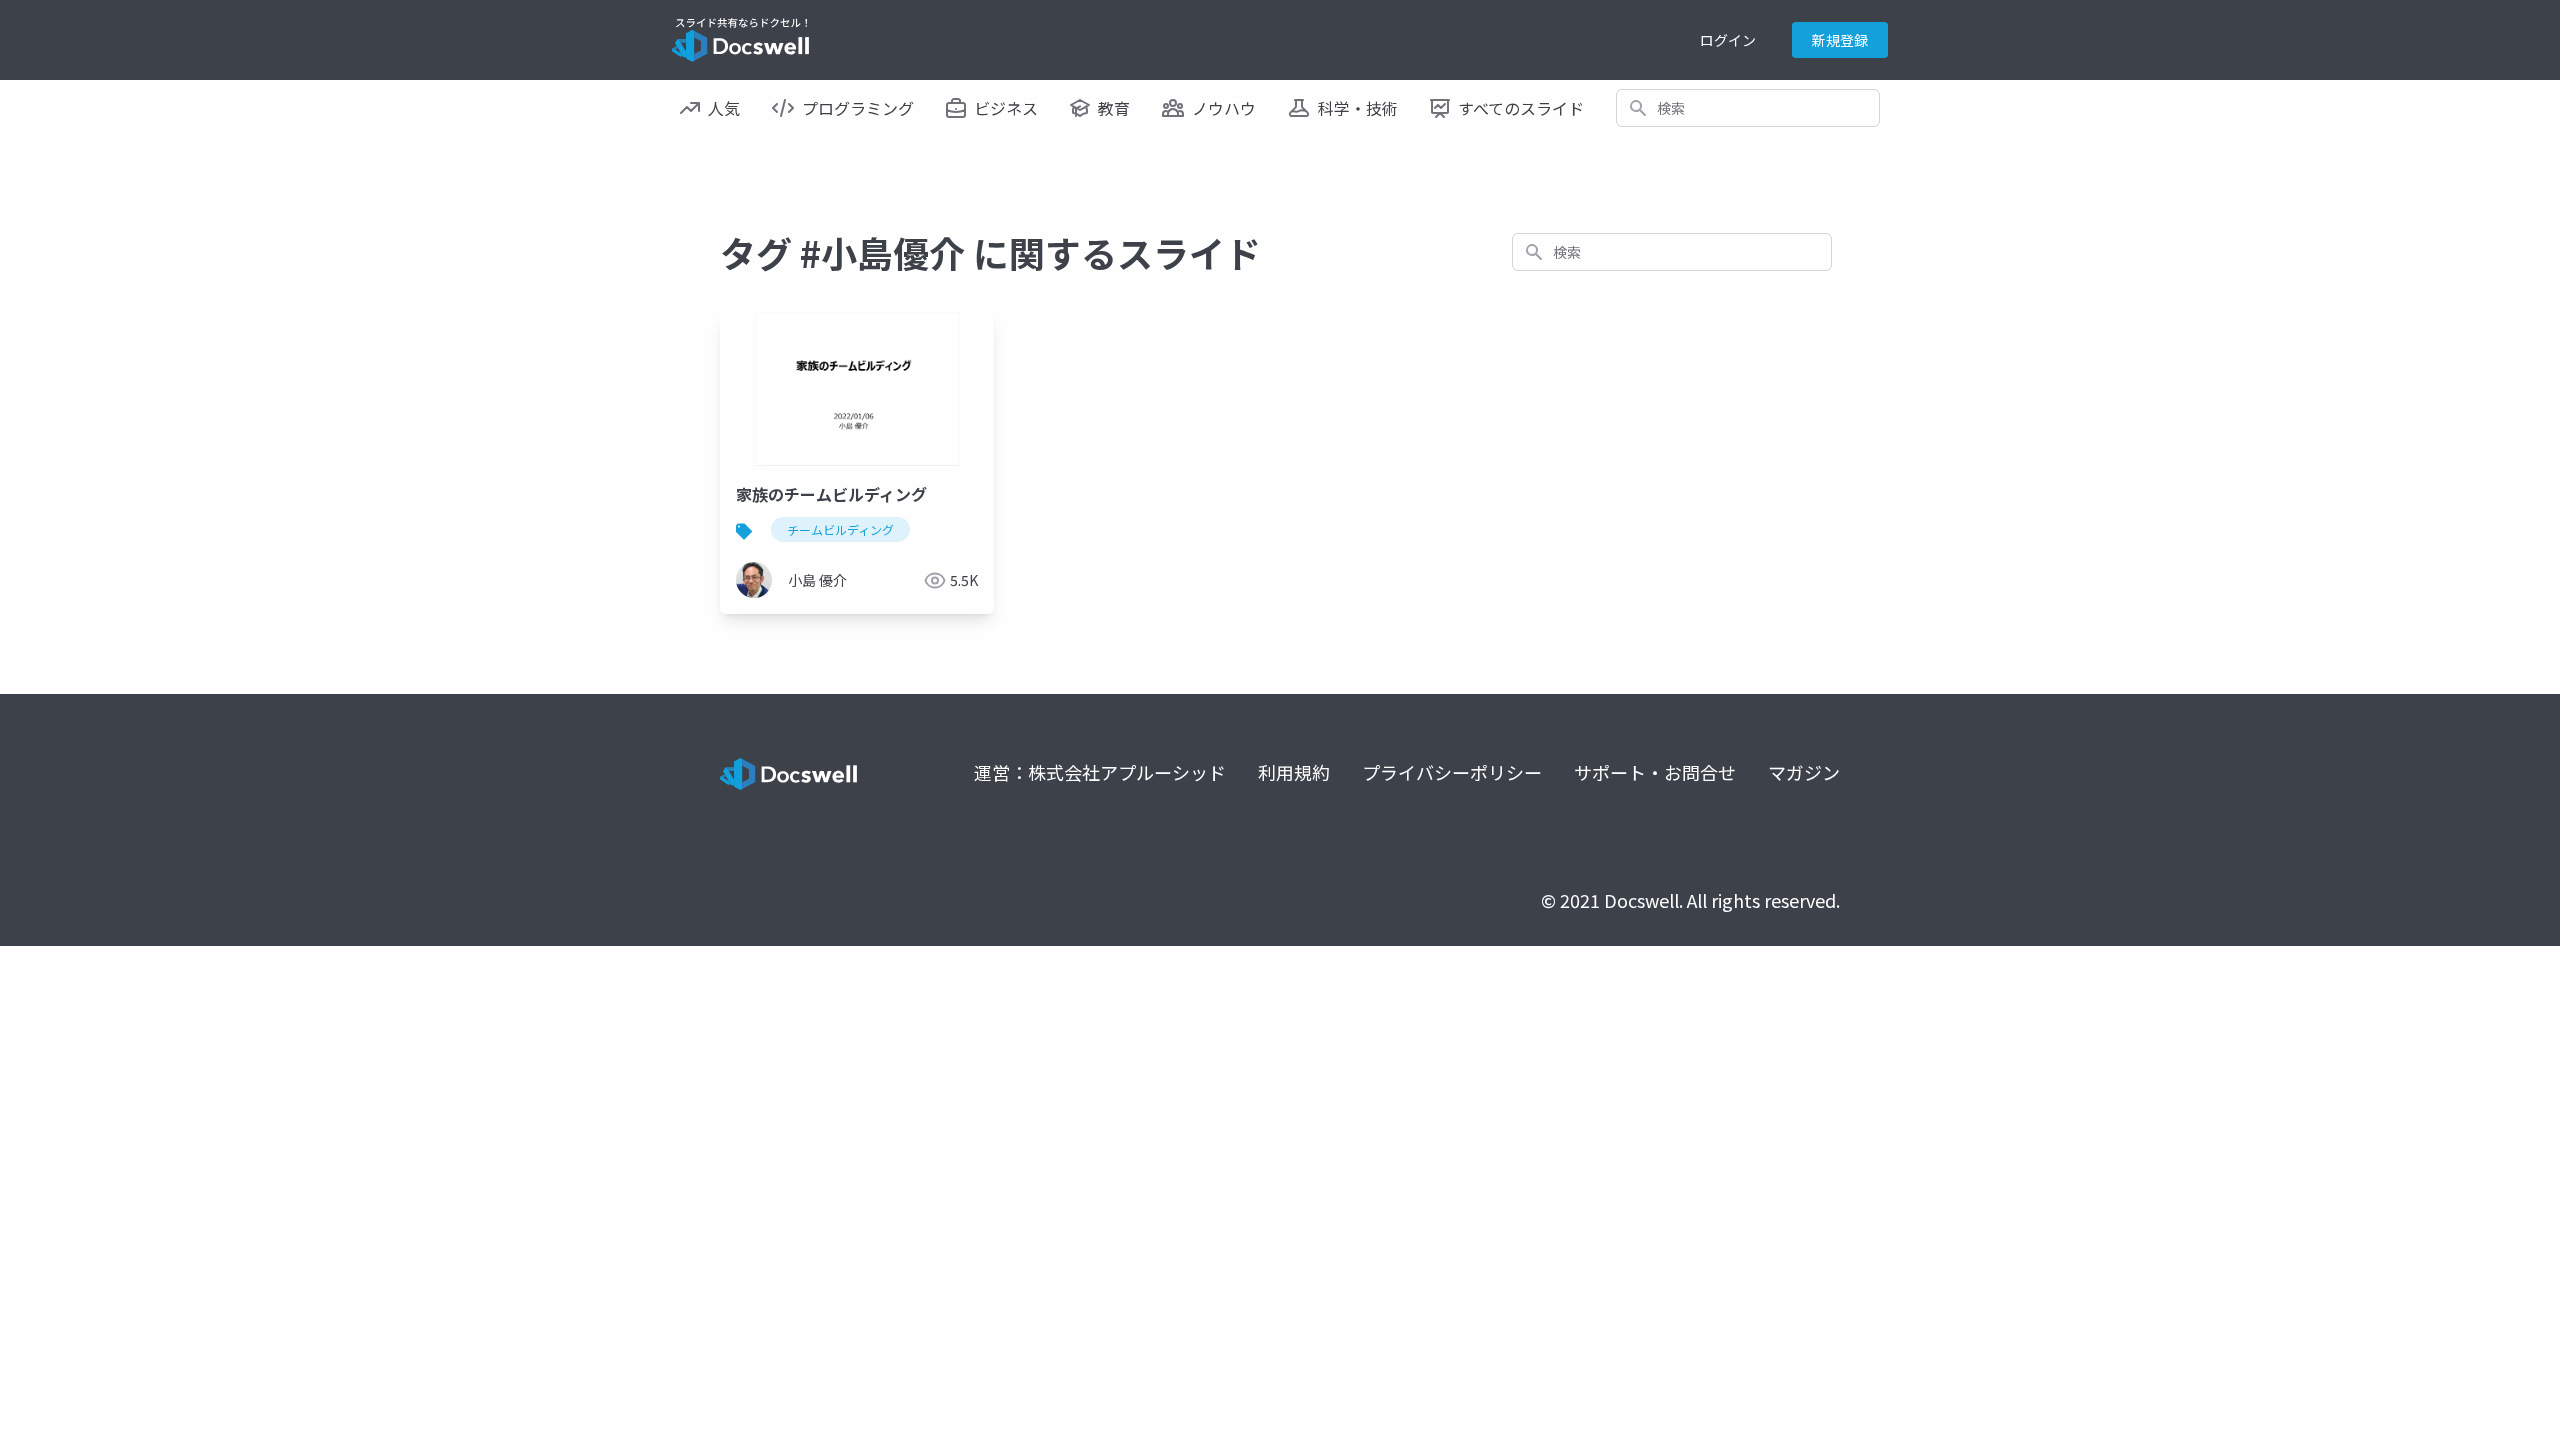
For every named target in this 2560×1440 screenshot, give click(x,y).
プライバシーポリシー (1452, 772)
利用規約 (1294, 772)
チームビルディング (840, 529)
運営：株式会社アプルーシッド (1100, 772)
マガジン (1804, 772)
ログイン (1728, 40)
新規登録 (1840, 40)
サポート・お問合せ (1655, 772)
